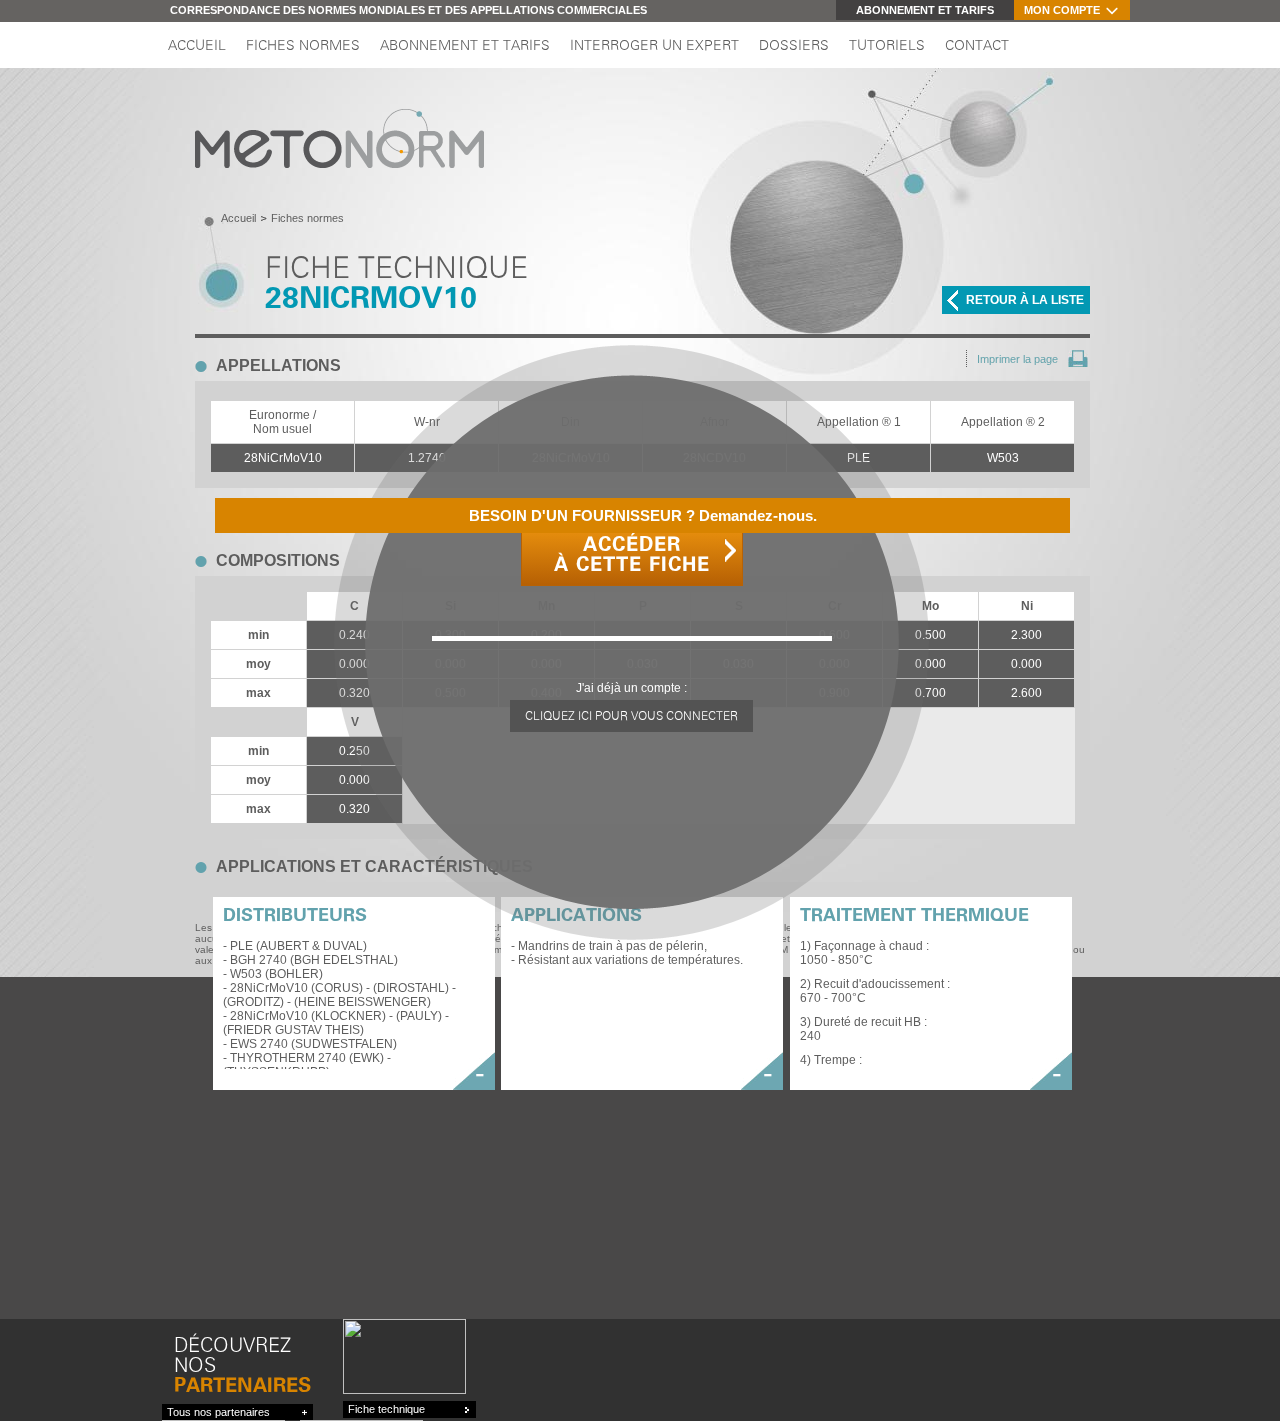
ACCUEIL (197, 45)
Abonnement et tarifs (925, 10)
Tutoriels (887, 45)
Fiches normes (303, 45)
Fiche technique (386, 1409)
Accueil (238, 218)
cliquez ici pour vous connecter (631, 716)
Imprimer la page (1017, 359)
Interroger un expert (654, 45)
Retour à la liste (1025, 300)
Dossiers (794, 45)
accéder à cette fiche (632, 555)
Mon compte (1062, 10)
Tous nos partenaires (218, 1412)
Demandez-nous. (643, 515)
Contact (977, 45)
